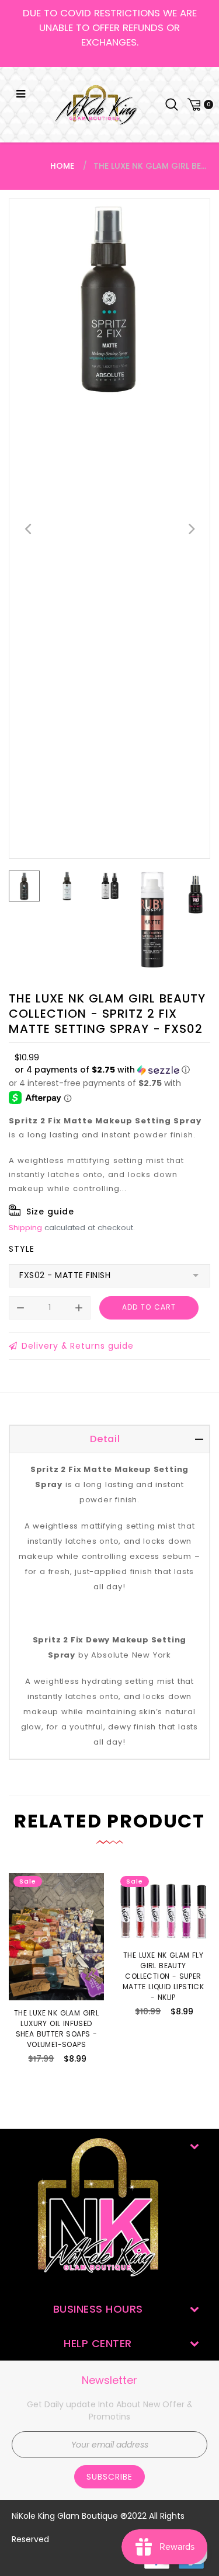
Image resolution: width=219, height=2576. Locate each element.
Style (22, 1249)
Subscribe (109, 2477)
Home (62, 166)
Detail (105, 1439)
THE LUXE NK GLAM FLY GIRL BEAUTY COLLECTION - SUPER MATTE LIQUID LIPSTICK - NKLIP (163, 1976)
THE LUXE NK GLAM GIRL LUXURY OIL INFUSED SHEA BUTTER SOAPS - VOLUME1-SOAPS (56, 2029)
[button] (102, 1070)
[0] (199, 105)
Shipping (25, 1228)
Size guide (50, 1212)
